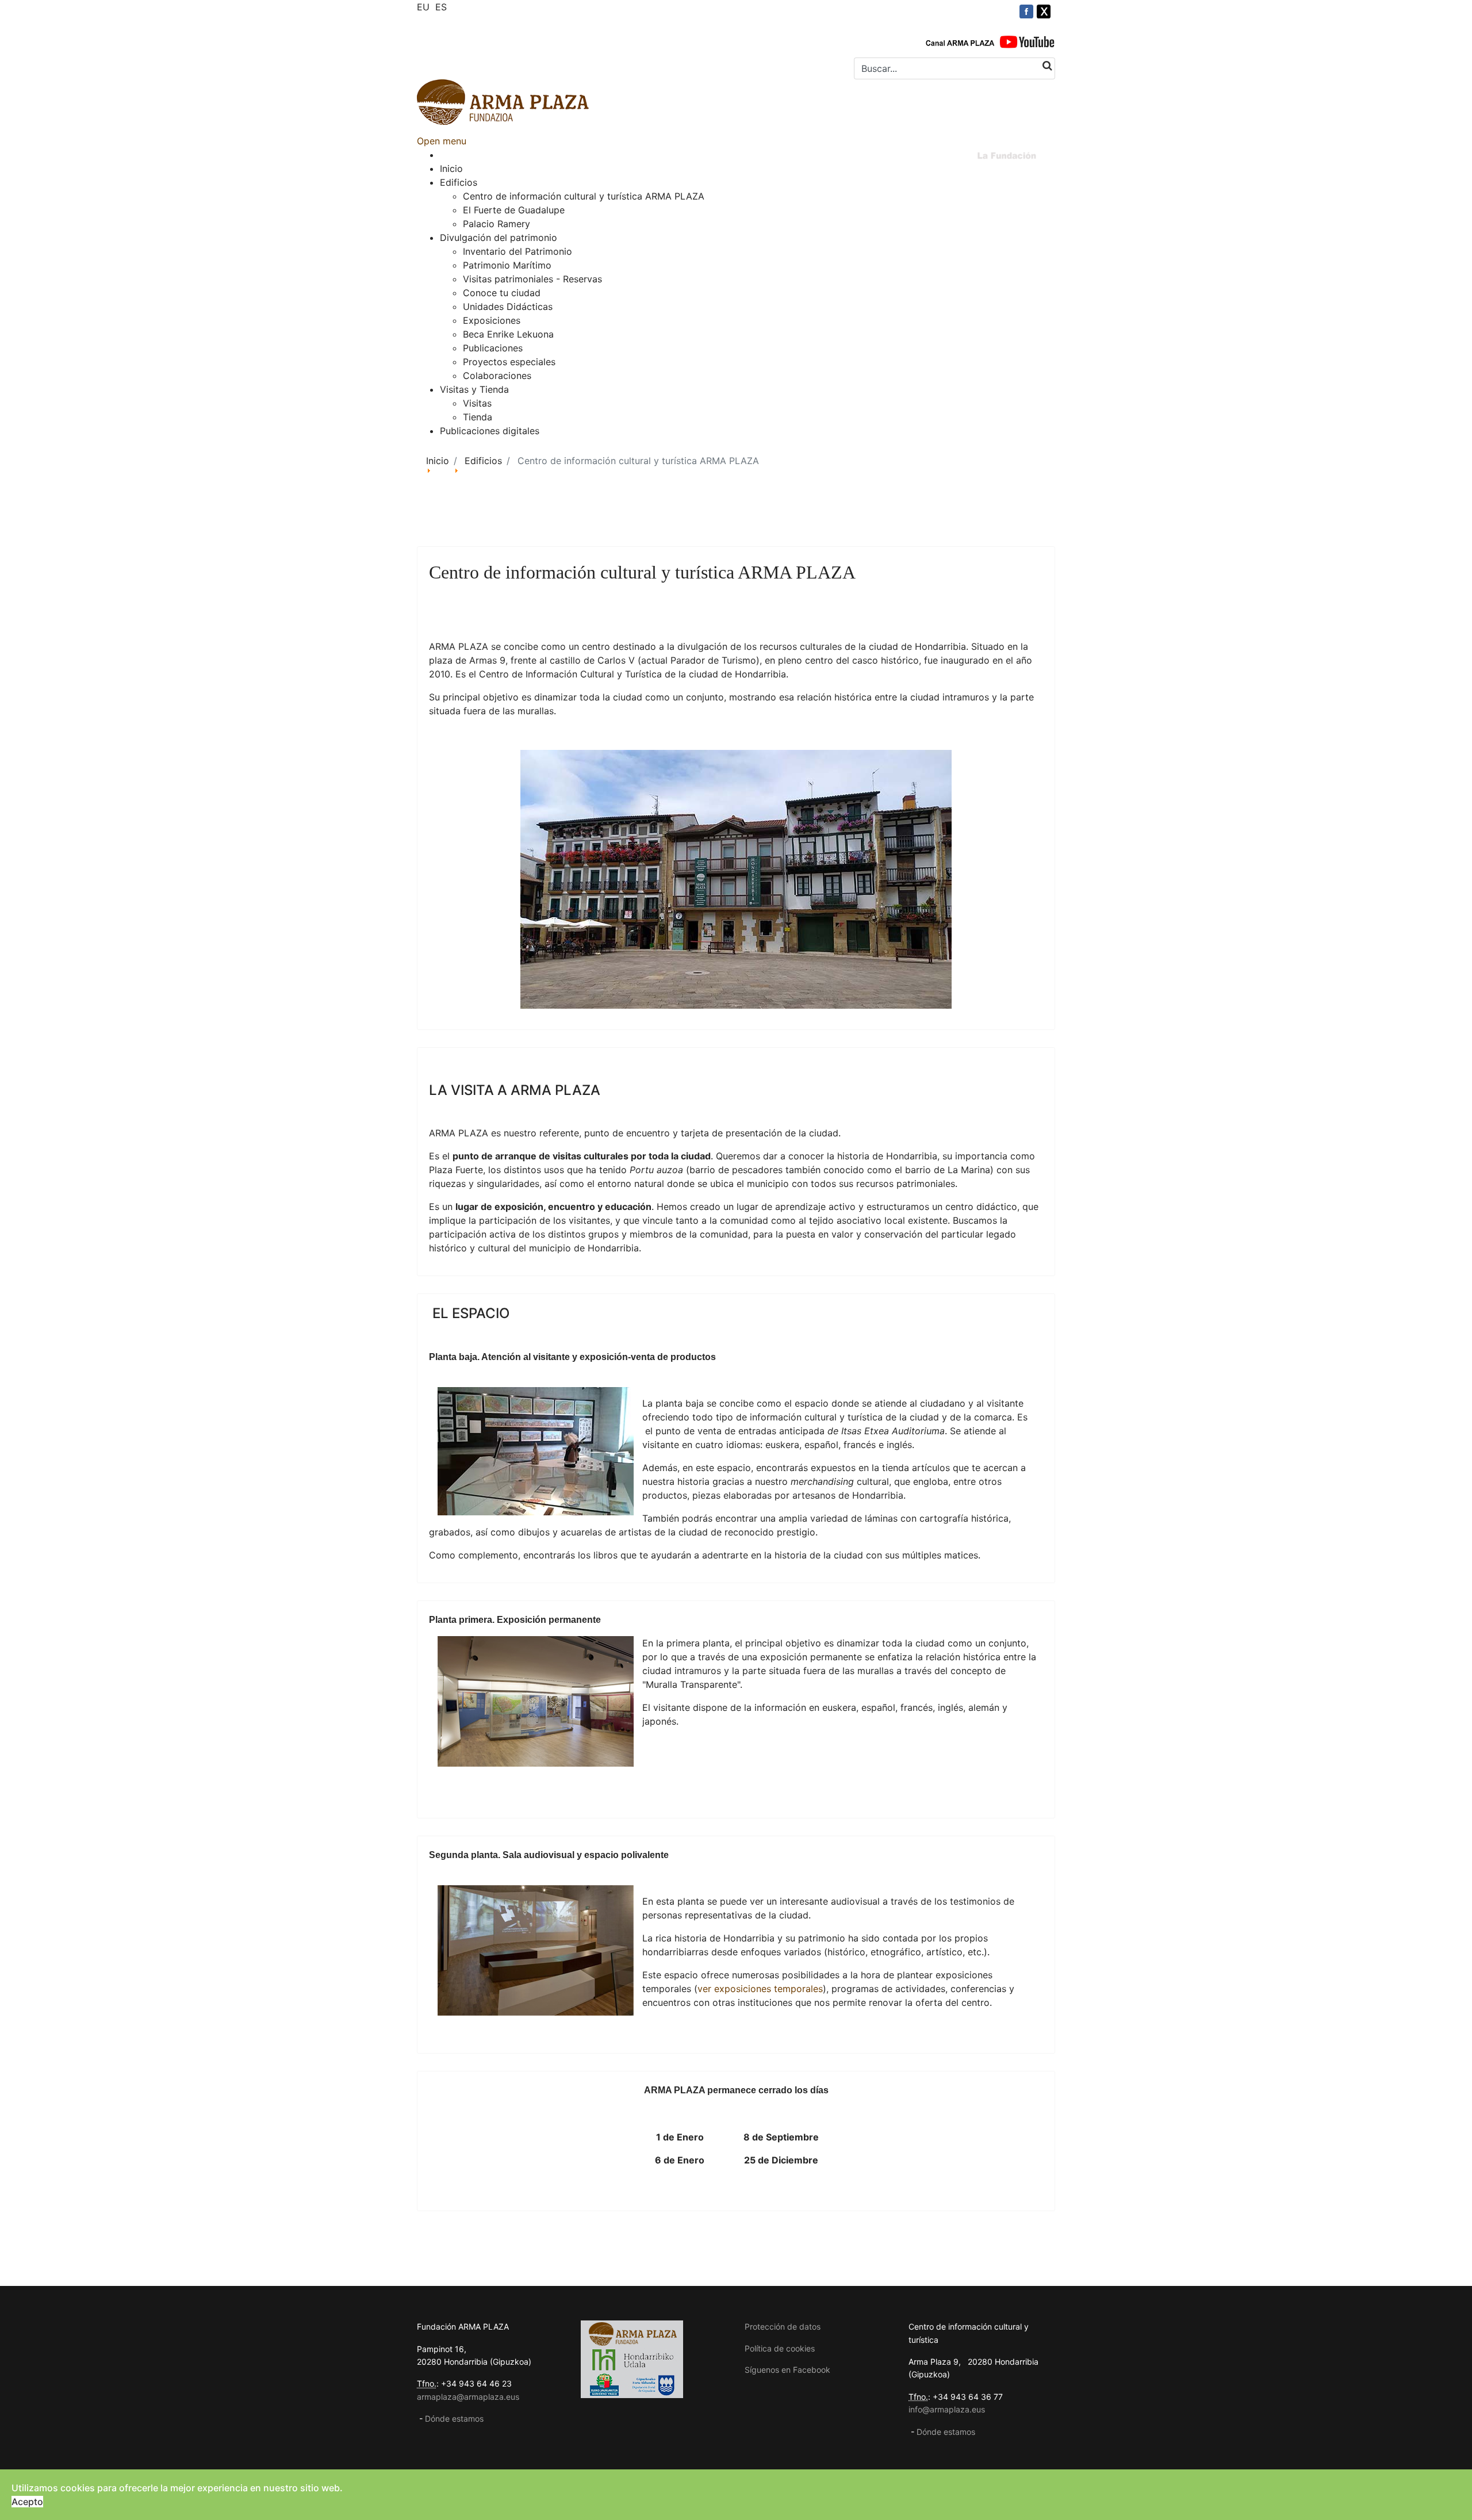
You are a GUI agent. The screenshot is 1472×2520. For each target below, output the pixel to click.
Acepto (27, 2502)
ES (441, 7)
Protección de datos (783, 2326)
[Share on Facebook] (1026, 12)
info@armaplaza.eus (947, 2409)
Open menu (442, 141)
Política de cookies (780, 2348)
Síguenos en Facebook (787, 2370)
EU (423, 7)
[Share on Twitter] (1044, 12)
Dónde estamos (454, 2418)
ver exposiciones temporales (760, 1989)
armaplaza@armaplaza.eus (468, 2397)
